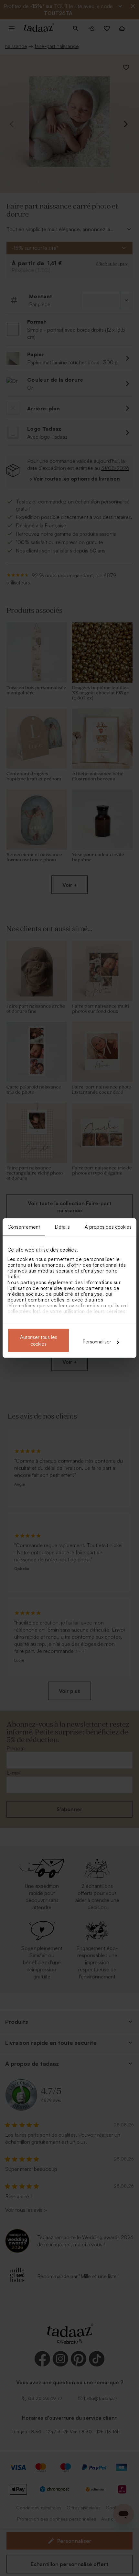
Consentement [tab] (24, 1227)
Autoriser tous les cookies (39, 1341)
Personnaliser (97, 1342)
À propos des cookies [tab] (108, 1227)
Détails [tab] (63, 1227)
